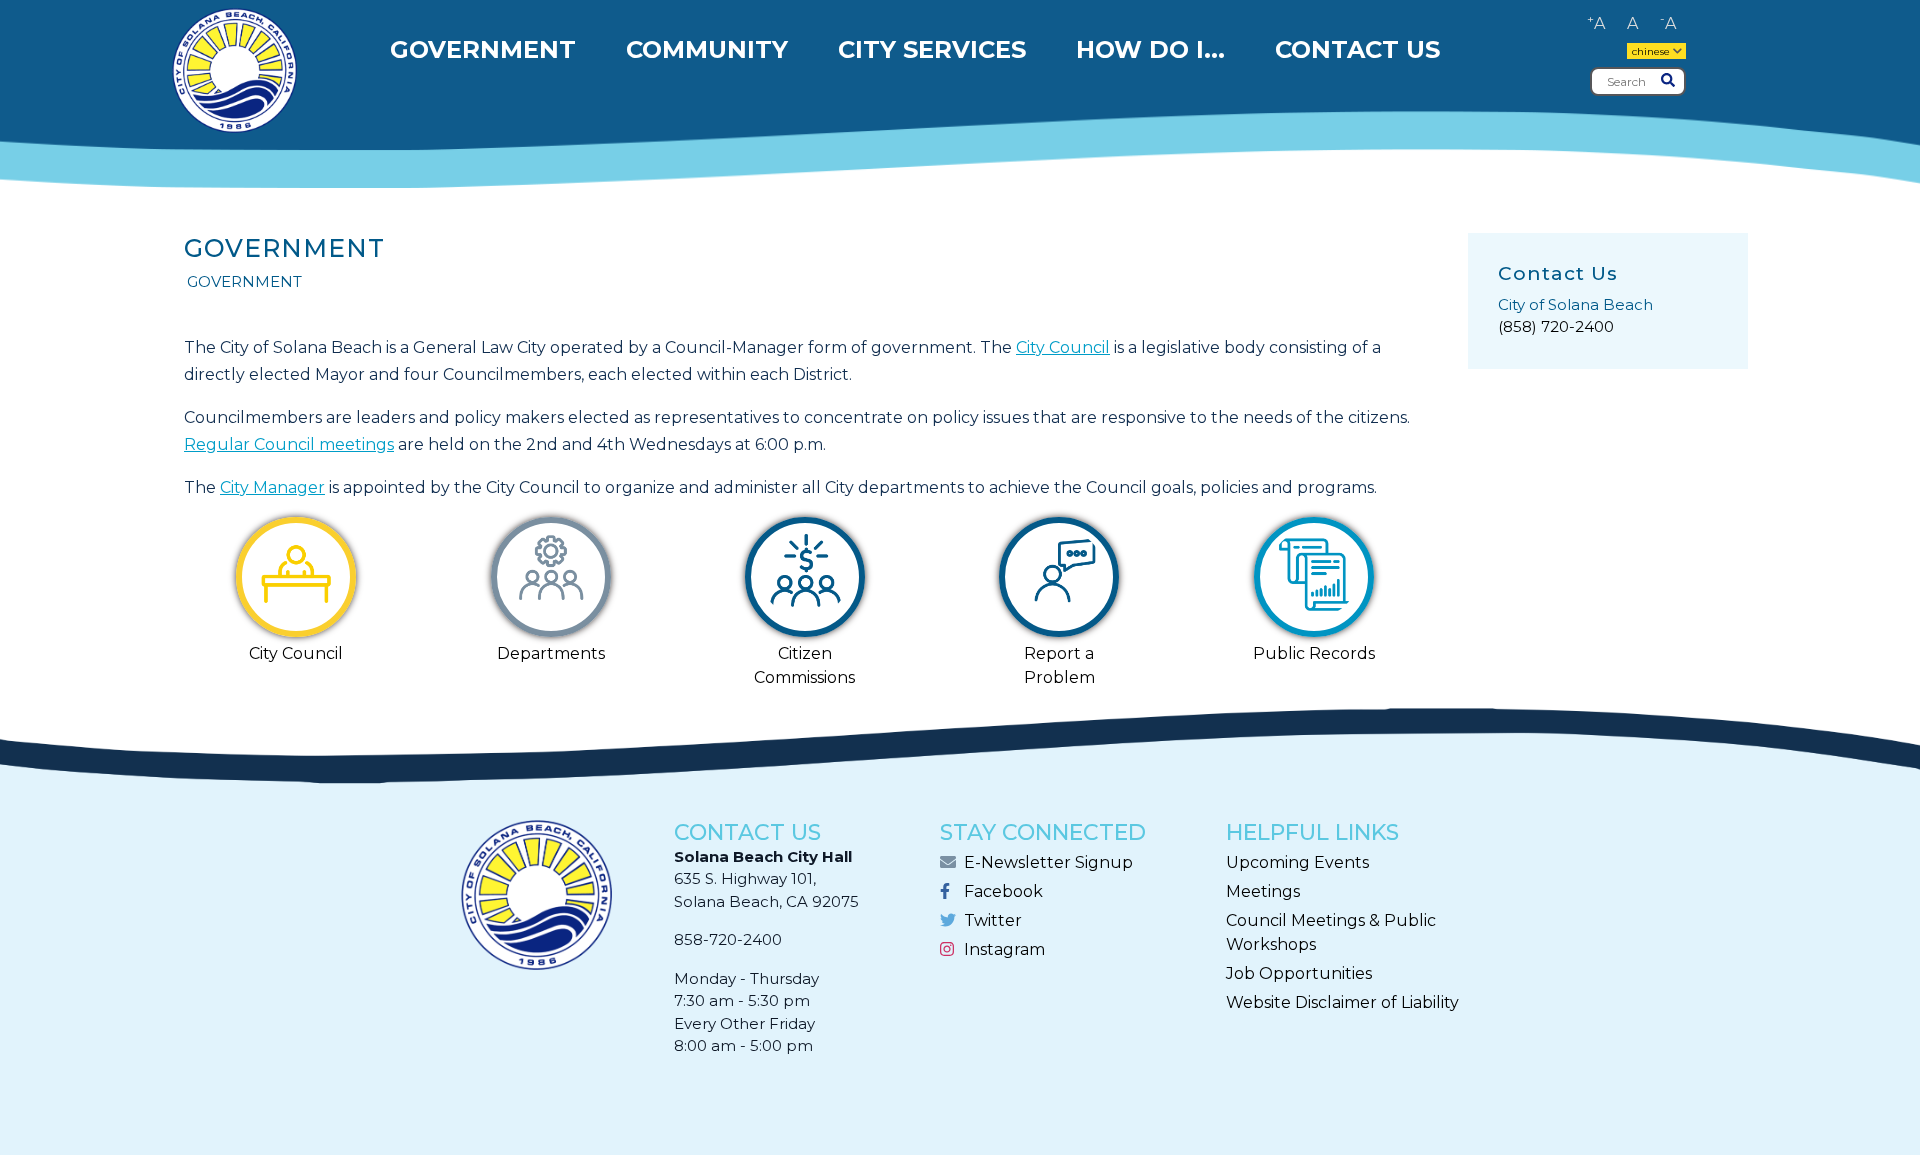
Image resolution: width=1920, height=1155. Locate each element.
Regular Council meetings (289, 444)
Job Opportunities (1299, 973)
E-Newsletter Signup (1048, 862)
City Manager (272, 487)
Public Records (1314, 653)
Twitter (993, 920)
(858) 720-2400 (1556, 326)
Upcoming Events (1297, 862)
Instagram (1004, 949)
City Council (1063, 347)
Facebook (1003, 891)
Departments (551, 653)
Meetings (1263, 891)
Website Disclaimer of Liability (1342, 1002)
